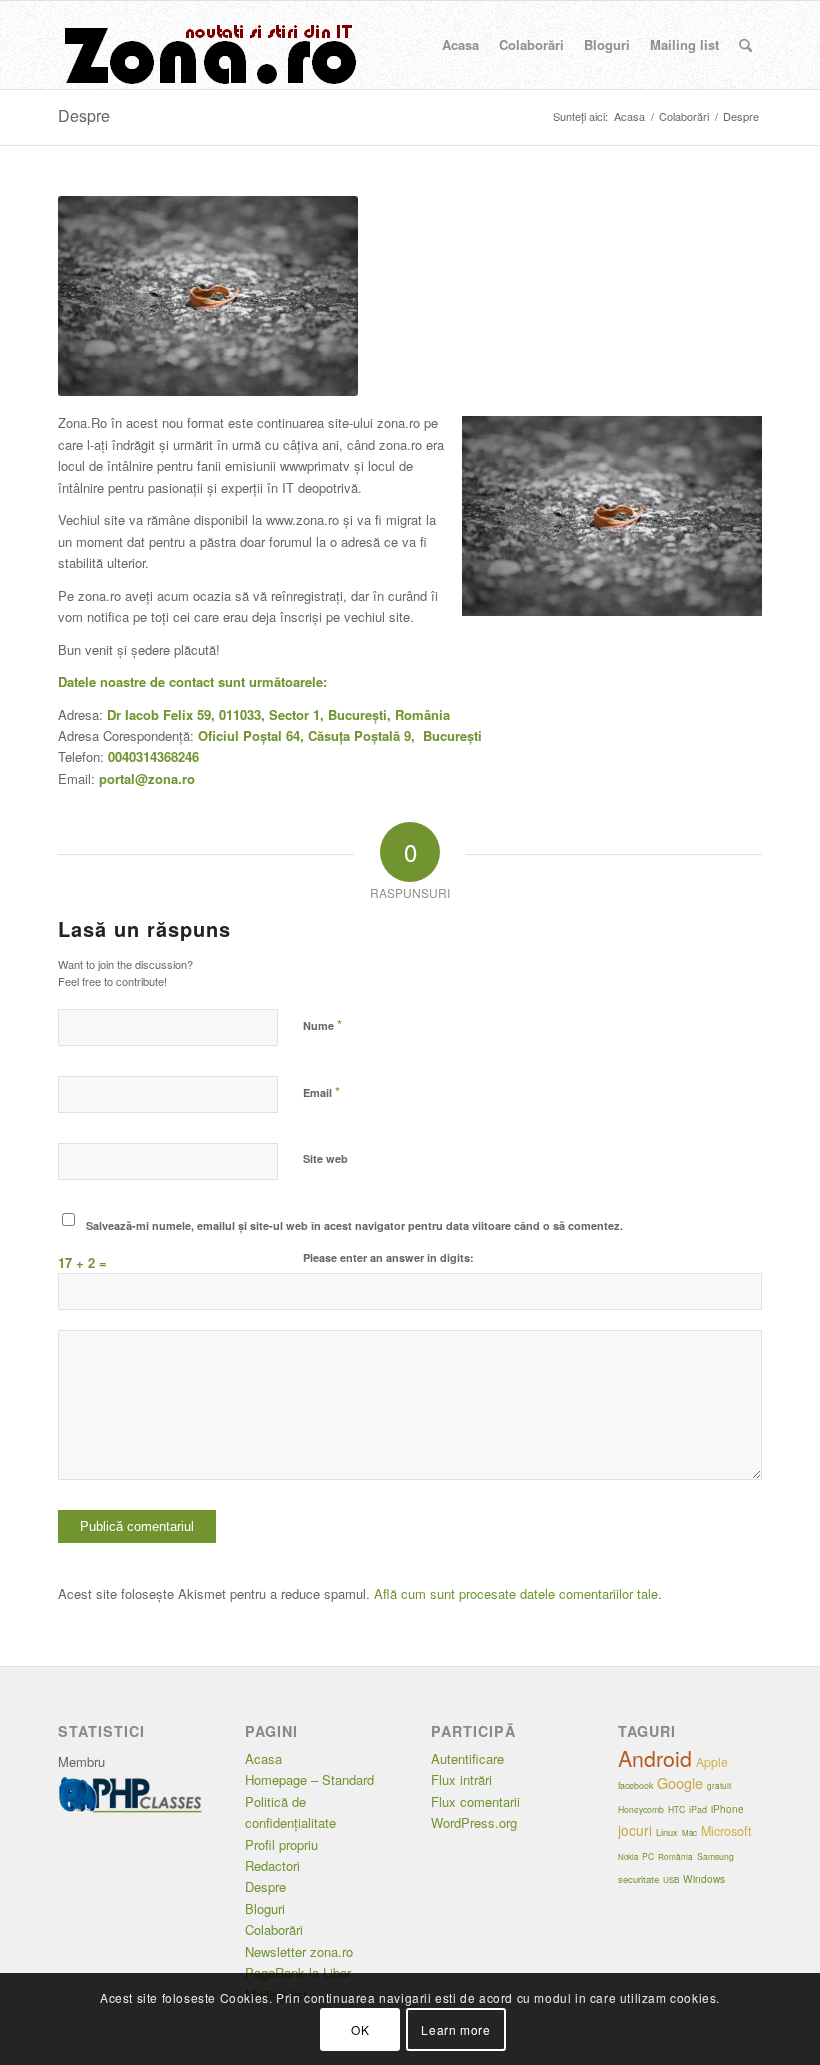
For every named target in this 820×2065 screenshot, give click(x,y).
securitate (638, 1879)
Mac (689, 1832)
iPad (698, 1809)
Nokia (628, 1856)
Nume (322, 1024)
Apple (712, 1762)
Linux (667, 1832)
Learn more (455, 2029)
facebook (635, 1785)
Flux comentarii (475, 1801)
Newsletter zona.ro (299, 1951)
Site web (325, 1158)
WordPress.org (474, 1822)
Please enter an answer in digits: (388, 1257)
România (675, 1856)
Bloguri (265, 1908)
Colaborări (274, 1929)
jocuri (635, 1830)
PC (648, 1856)
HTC (676, 1809)
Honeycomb (641, 1809)
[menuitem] (460, 45)
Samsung (715, 1856)
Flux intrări (461, 1779)
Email (321, 1091)
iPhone (727, 1809)
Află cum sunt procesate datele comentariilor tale (516, 1593)
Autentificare (467, 1758)
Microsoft (726, 1831)
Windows (704, 1878)
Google (680, 1783)
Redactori (272, 1865)
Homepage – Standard (309, 1779)
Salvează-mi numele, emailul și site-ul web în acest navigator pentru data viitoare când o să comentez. (354, 1225)
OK (360, 2029)
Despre (84, 115)
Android (655, 1758)
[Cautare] (745, 45)
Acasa (263, 1758)
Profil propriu (281, 1844)
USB (671, 1879)
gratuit (719, 1785)
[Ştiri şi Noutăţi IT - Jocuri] (208, 45)
